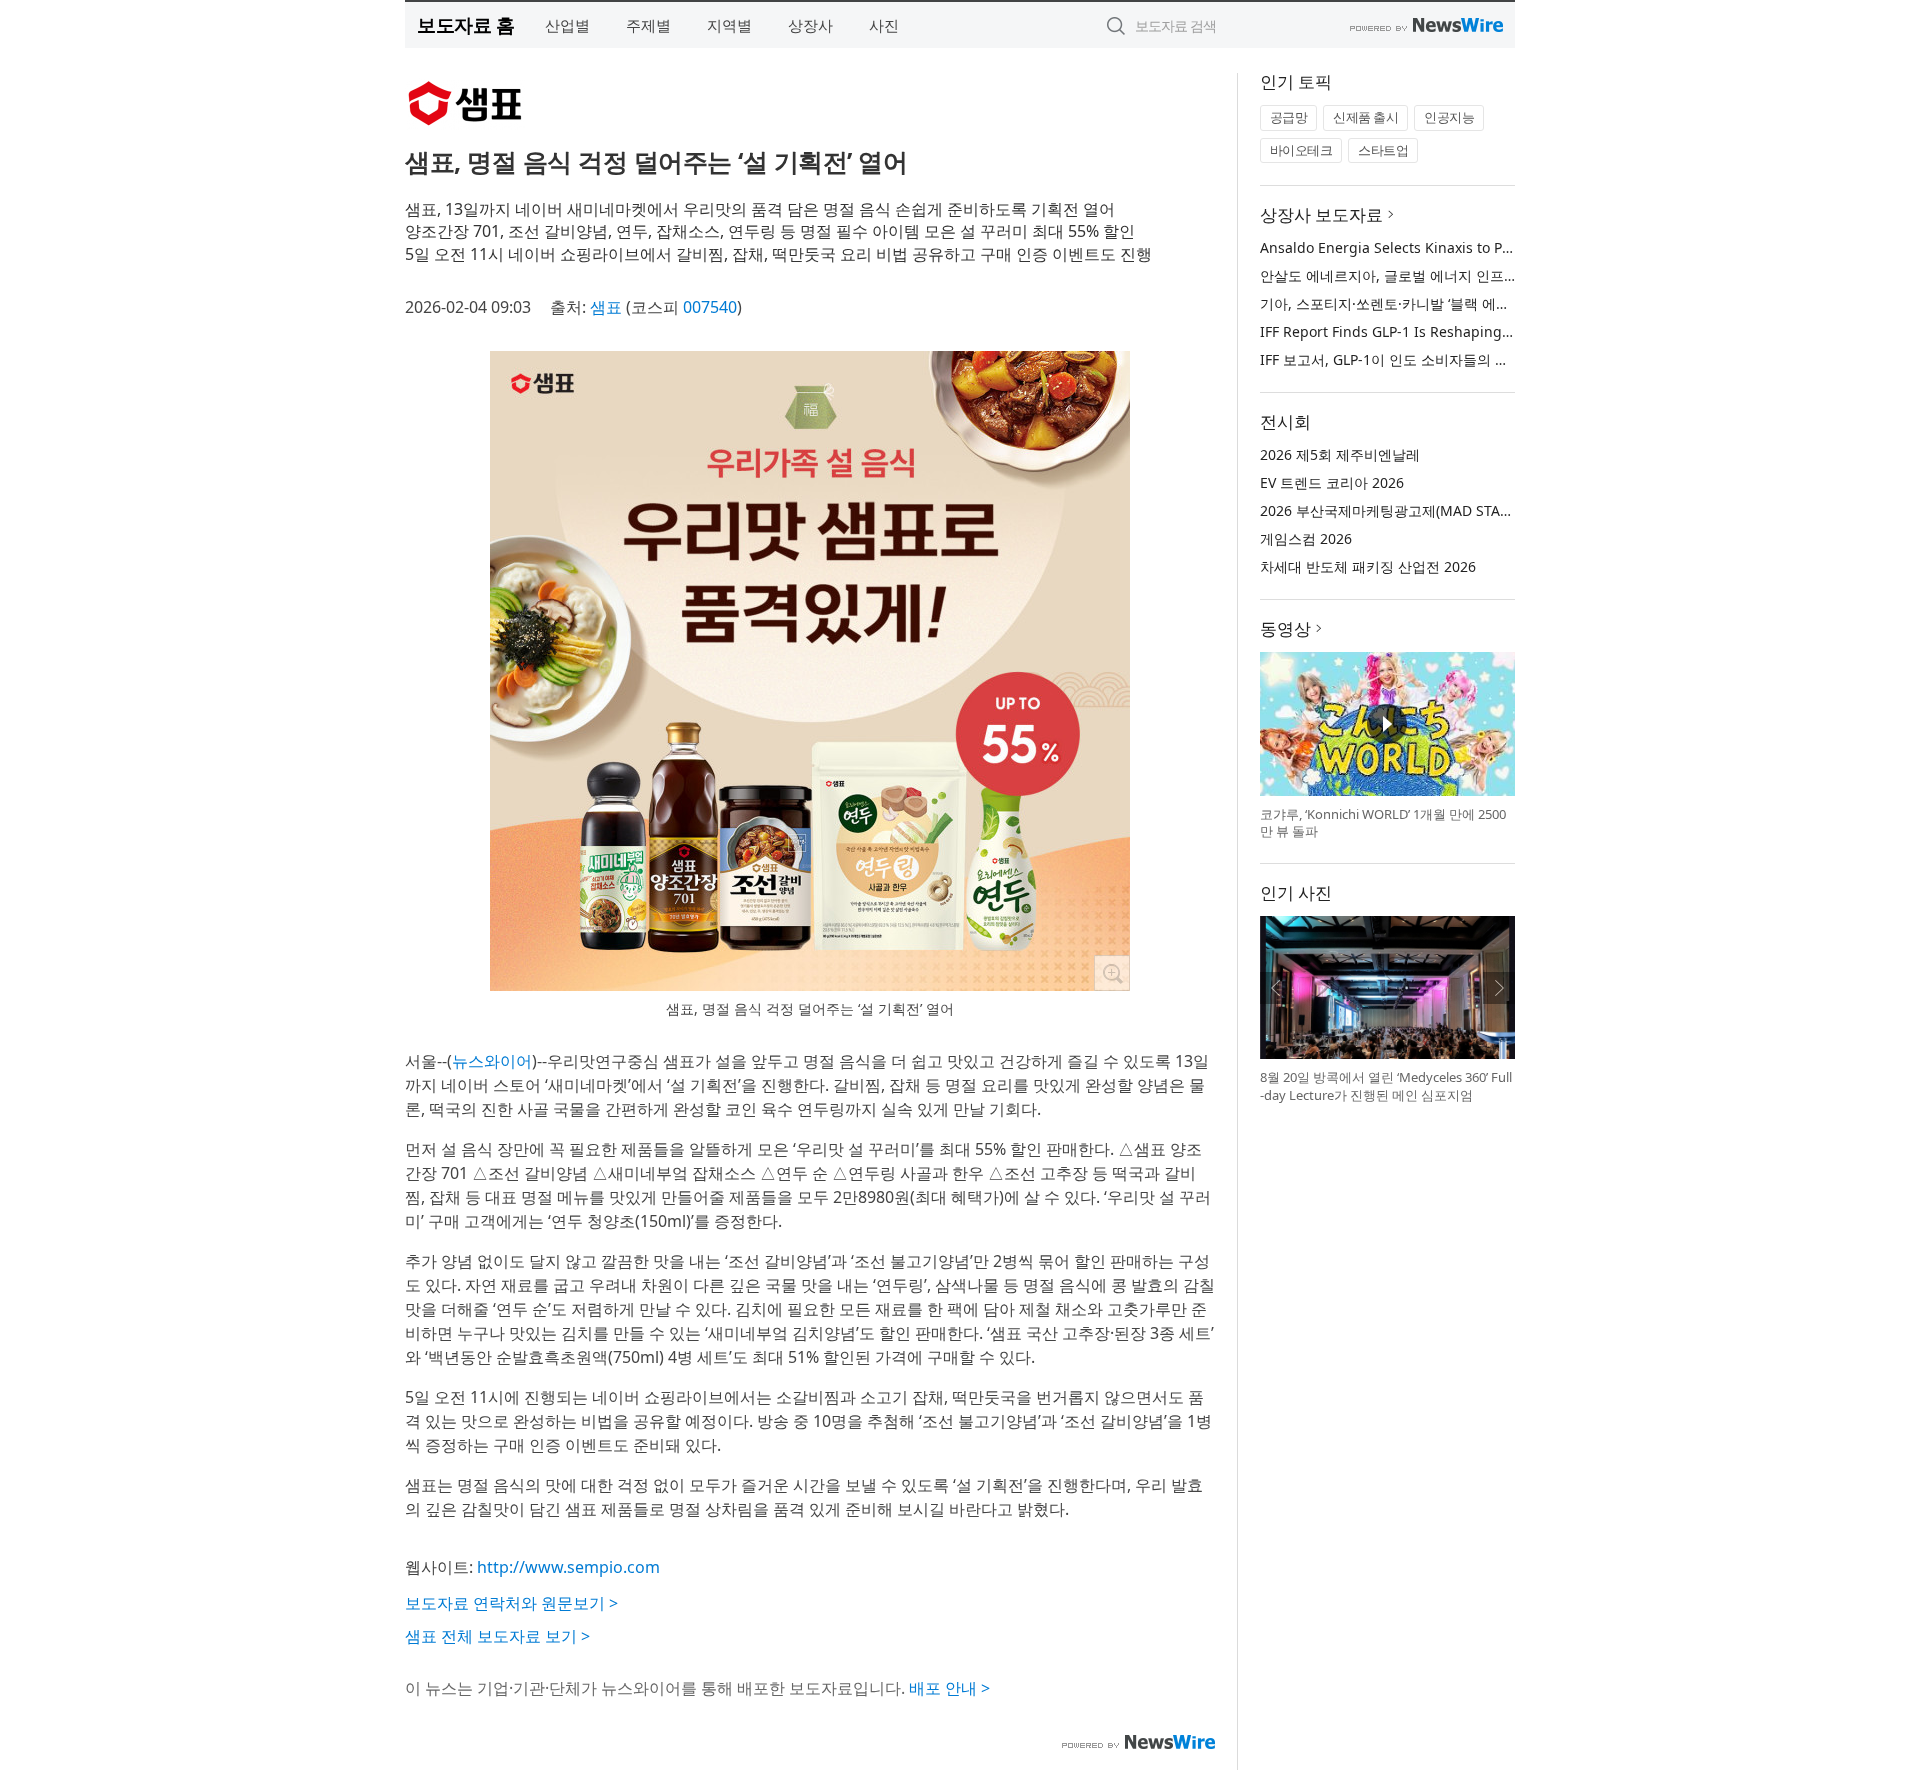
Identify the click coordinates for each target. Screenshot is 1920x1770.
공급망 (1289, 117)
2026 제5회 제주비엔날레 (1340, 454)
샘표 (606, 307)
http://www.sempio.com (568, 1567)
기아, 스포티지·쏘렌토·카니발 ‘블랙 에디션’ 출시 (1409, 303)
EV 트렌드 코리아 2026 (1332, 482)
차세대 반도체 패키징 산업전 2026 (1368, 566)
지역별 (729, 25)
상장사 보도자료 (1321, 214)
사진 (884, 25)
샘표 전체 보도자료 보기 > (497, 1636)
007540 (710, 307)
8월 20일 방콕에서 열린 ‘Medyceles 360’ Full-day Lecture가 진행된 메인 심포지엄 (1386, 1086)
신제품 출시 (1365, 117)
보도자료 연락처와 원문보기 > (511, 1603)
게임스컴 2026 (1306, 538)
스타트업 (1383, 150)
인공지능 (1449, 117)
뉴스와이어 (492, 1061)
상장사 (810, 25)
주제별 (648, 25)
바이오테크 (1301, 150)
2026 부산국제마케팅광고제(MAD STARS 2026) (1408, 510)
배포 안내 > (949, 1688)
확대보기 (1112, 973)
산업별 (567, 25)
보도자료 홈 (465, 24)
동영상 (1285, 628)
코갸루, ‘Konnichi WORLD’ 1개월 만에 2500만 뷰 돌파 (1383, 823)
